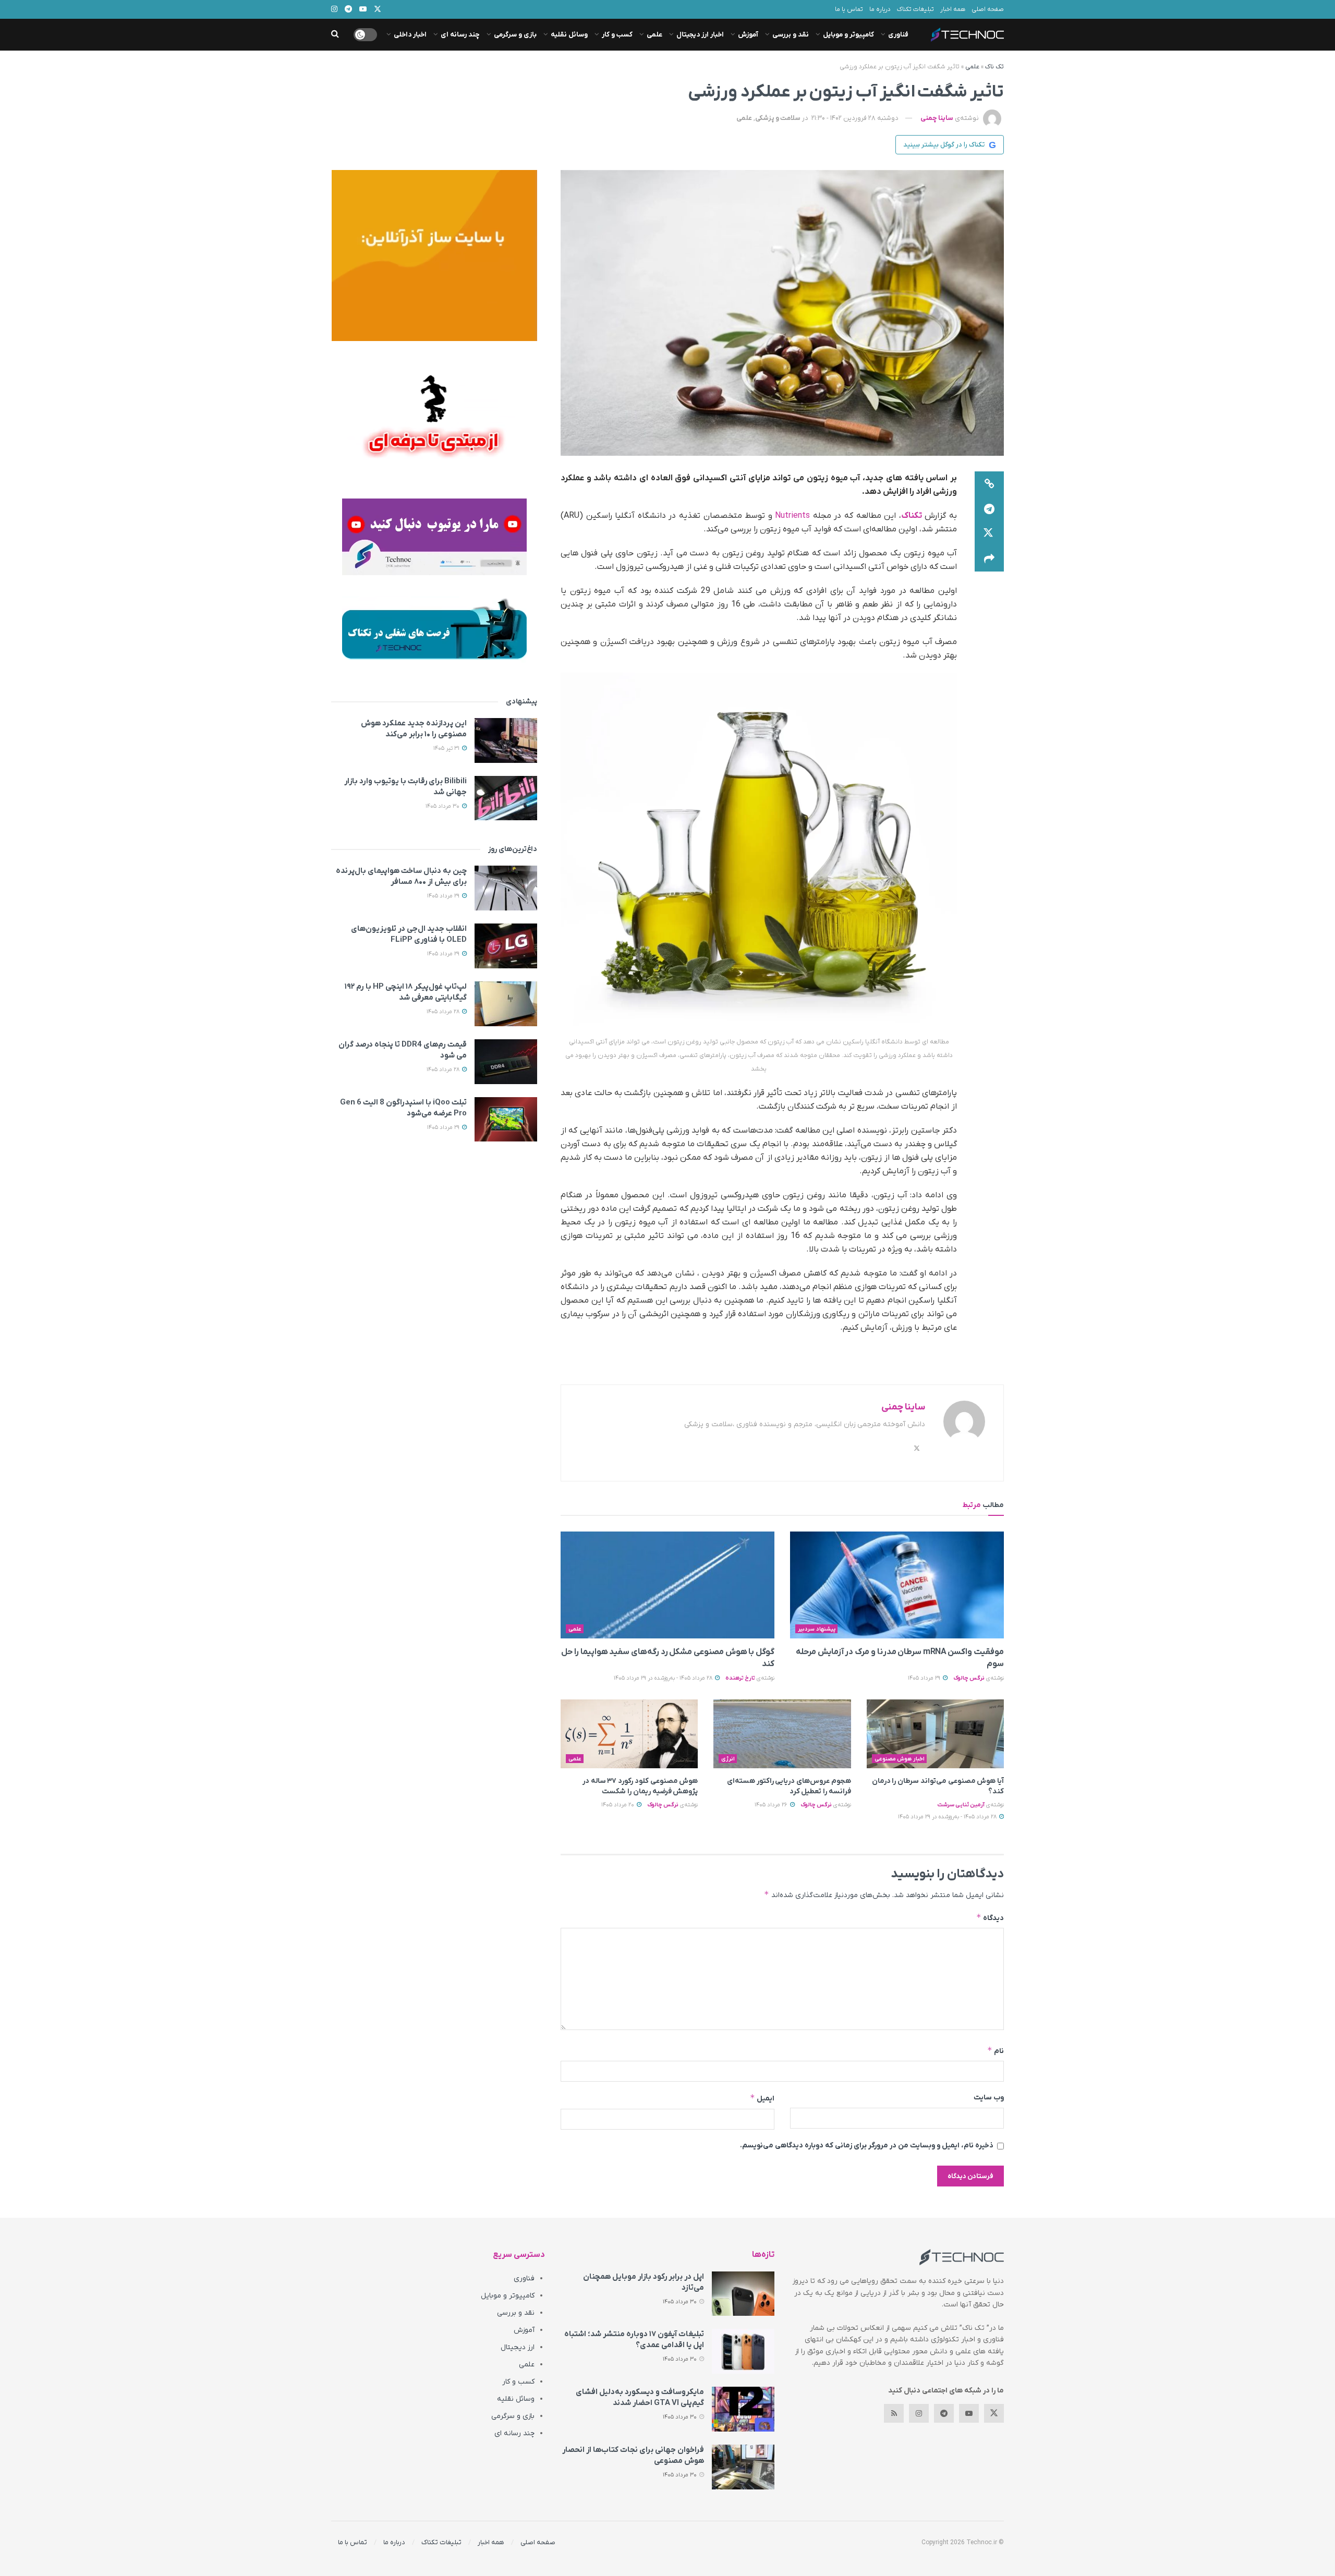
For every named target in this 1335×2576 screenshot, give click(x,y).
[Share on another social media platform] (989, 559)
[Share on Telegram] (989, 509)
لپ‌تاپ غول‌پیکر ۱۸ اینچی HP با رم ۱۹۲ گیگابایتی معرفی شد (406, 992)
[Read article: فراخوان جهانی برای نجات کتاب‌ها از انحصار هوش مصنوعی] (743, 2467)
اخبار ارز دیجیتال (700, 35)
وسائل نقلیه (569, 35)
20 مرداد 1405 (618, 1805)
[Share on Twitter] (989, 534)
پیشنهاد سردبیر (817, 1629)
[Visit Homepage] (967, 35)
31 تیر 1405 (447, 748)
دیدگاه (990, 1918)
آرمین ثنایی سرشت (961, 1805)
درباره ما (880, 9)
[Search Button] (335, 35)
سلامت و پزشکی (778, 118)
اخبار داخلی (410, 35)
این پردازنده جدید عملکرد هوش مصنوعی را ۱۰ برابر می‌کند (414, 729)
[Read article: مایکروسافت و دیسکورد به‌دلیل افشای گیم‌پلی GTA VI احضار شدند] (743, 2409)
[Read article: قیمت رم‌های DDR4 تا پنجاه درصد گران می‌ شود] (506, 1062)
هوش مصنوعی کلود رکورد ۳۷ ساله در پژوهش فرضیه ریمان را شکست (640, 1786)
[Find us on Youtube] (969, 2413)
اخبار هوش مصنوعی (900, 1759)
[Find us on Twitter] (994, 2413)
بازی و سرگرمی (515, 35)
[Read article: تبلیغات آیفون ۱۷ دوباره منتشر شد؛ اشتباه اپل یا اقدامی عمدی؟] (743, 2351)
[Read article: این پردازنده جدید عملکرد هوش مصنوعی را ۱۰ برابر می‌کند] (506, 740)
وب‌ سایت (989, 2098)
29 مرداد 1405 (925, 1678)
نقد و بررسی (791, 35)
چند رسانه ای (460, 35)
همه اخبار (953, 9)
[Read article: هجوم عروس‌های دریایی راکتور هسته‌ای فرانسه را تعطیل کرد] (782, 1734)
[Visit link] (434, 256)
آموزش (748, 35)
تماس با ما (849, 9)
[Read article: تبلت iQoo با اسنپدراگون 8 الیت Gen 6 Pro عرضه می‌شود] (506, 1120)
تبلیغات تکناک (915, 9)
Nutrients (792, 516)
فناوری (898, 35)
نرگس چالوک (969, 1678)
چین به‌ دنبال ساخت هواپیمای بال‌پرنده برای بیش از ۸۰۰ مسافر (401, 876)
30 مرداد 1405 (443, 806)
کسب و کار (617, 35)
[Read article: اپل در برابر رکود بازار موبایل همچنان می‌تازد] (743, 2294)
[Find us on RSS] (894, 2413)
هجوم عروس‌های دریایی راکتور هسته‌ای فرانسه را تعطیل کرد (789, 1786)
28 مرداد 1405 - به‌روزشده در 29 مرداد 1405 (664, 1678)
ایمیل (762, 2098)
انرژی (728, 1759)
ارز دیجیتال (518, 2347)
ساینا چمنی (937, 118)
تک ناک (994, 67)
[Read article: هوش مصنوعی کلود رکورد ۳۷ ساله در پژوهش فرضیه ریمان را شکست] (629, 1734)
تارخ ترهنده (740, 1678)
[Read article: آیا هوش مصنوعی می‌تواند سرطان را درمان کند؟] (935, 1734)
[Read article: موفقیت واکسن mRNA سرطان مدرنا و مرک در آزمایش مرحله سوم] (897, 1585)
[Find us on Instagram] (919, 2413)
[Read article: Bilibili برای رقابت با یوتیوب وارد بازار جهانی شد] (506, 798)
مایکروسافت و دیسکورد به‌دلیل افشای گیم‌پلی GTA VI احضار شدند (640, 2397)
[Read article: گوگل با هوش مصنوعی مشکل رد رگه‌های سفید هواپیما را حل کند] (667, 1585)
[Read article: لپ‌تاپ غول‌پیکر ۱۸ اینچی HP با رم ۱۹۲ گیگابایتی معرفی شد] (506, 1004)
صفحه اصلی (988, 9)
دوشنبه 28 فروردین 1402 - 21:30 (855, 118)
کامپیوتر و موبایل (848, 35)
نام (996, 2051)
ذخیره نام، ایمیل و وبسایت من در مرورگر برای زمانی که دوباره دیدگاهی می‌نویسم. (867, 2146)
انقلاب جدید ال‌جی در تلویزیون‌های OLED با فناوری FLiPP (409, 934)
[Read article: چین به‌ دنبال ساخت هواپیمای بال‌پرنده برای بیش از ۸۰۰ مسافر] (506, 888)
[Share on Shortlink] (989, 484)
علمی (654, 35)
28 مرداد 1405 (444, 1012)
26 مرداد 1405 (772, 1805)
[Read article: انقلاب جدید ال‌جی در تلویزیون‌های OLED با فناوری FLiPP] (506, 946)
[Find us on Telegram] (944, 2413)
